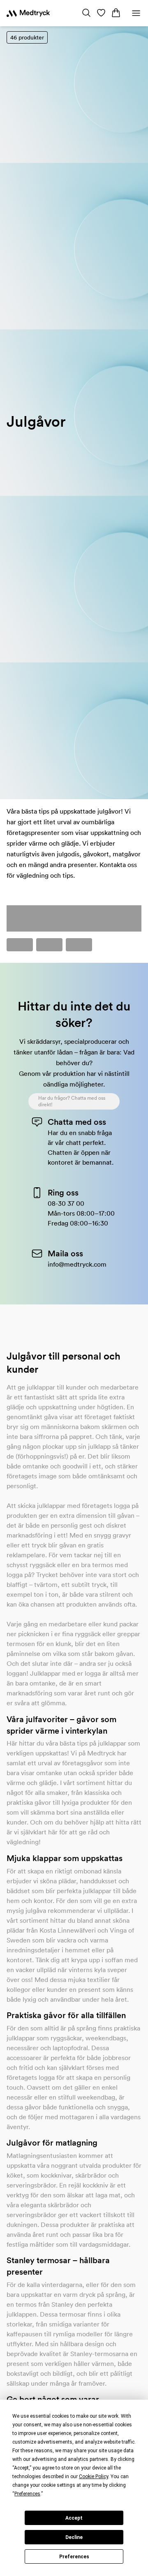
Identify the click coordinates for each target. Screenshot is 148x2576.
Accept (74, 2518)
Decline (74, 2537)
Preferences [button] (27, 2494)
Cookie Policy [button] (94, 2477)
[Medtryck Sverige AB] (28, 13)
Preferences (74, 2557)
